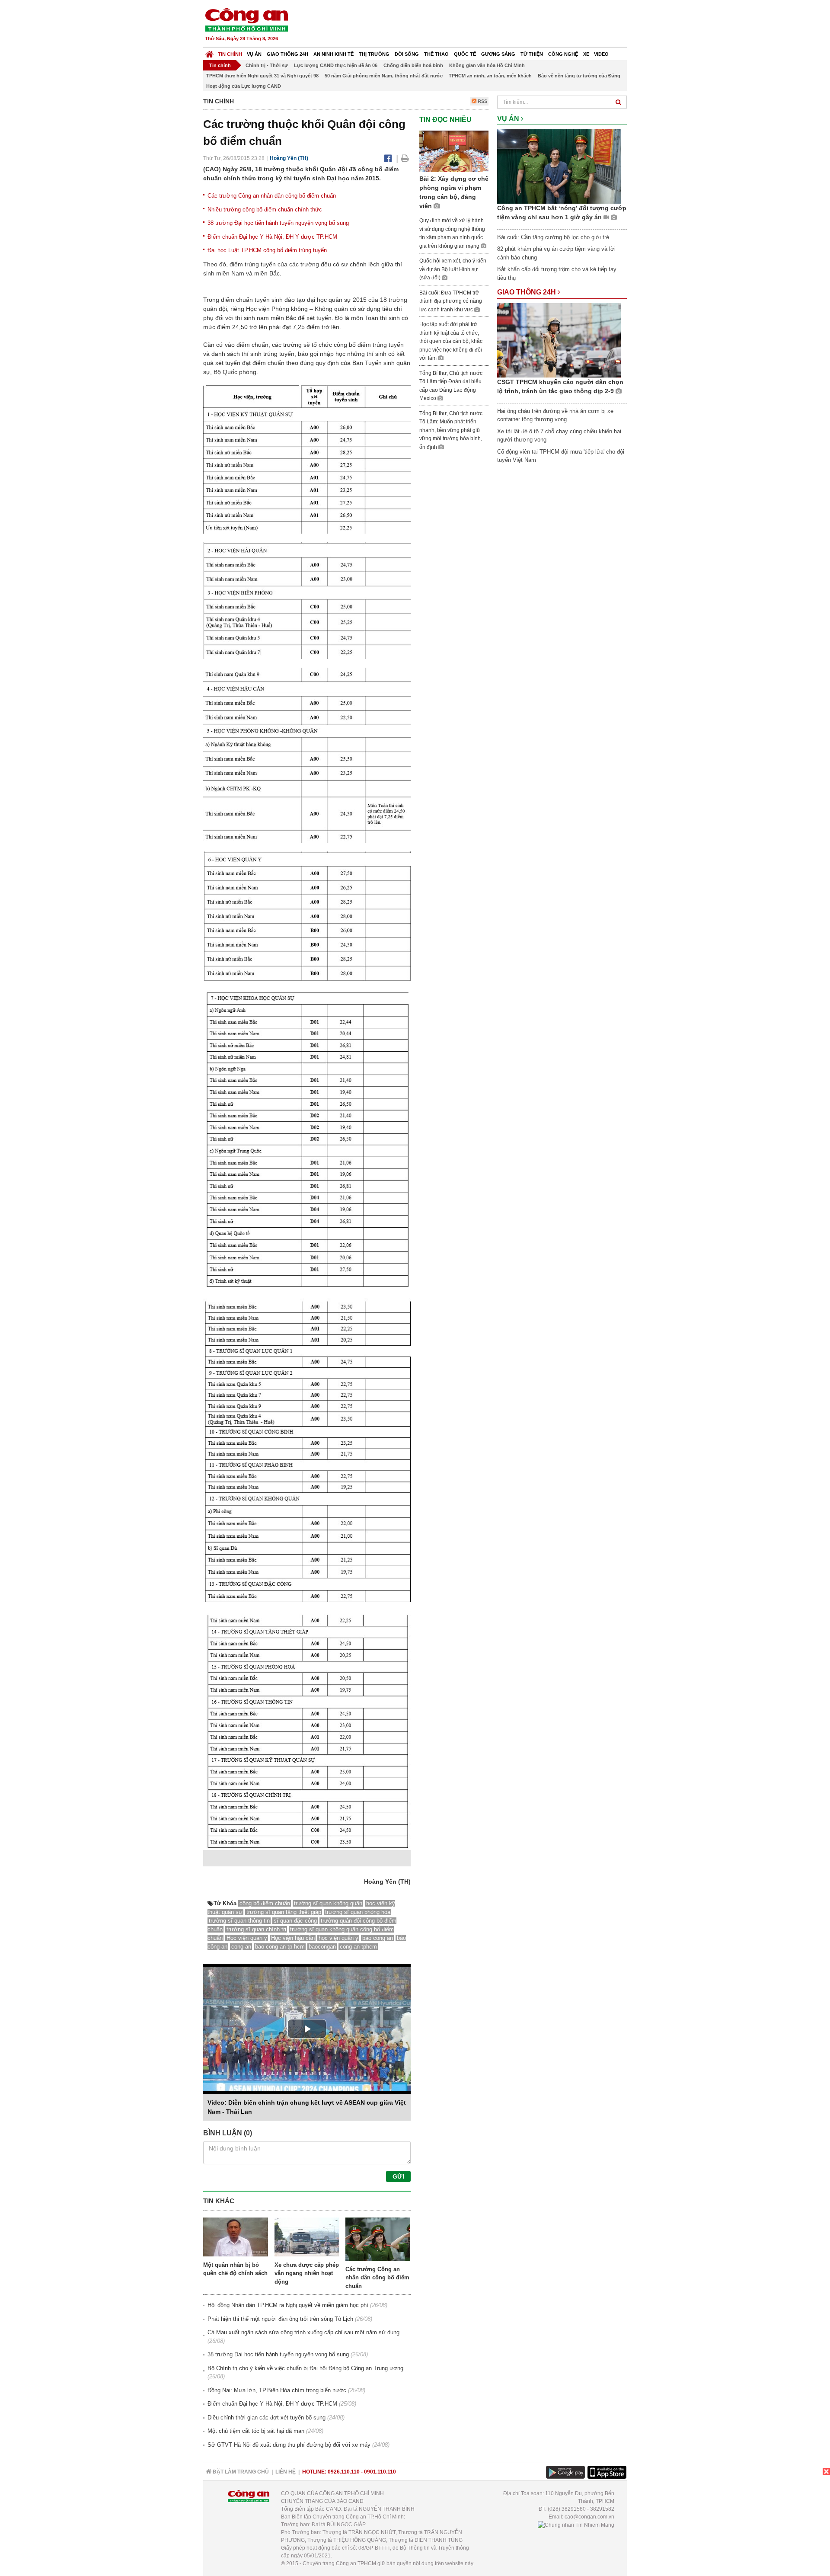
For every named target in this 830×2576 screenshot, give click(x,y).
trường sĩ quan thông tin (239, 1921)
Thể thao (436, 54)
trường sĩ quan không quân (328, 1903)
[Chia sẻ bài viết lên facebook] (388, 158)
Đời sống (407, 54)
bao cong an (378, 1938)
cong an (241, 1947)
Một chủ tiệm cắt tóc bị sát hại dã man (256, 2431)
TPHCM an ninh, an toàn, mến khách (490, 76)
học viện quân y (338, 1938)
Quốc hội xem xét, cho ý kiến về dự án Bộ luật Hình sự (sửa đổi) (453, 269)
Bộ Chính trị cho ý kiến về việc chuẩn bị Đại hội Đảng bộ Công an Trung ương (305, 2368)
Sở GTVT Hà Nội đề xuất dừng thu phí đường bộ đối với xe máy (289, 2445)
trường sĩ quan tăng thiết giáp (284, 1912)
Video (601, 54)
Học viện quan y (247, 1938)
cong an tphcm (358, 1947)
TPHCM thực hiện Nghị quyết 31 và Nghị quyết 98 (262, 76)
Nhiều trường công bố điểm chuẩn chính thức (265, 210)
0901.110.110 (380, 2472)
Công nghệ (563, 54)
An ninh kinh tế (334, 54)
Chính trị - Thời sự (267, 65)
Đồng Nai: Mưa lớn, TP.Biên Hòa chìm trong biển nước (277, 2390)
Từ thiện (532, 54)
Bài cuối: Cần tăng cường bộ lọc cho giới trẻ (553, 237)
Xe (586, 54)
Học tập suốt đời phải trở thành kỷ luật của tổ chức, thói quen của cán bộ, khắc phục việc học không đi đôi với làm (451, 341)
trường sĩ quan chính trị (256, 1929)
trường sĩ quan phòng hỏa (358, 1912)
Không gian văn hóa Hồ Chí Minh (487, 65)
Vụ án (254, 54)
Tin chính (230, 54)
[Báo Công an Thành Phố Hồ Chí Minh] (209, 52)
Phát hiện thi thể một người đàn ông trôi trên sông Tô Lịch (280, 2319)
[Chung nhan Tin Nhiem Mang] (576, 2525)
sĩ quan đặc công (295, 1921)
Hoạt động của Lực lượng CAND (244, 86)
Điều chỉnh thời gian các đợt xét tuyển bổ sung (267, 2418)
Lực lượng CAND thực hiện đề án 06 (336, 65)
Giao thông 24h (287, 54)
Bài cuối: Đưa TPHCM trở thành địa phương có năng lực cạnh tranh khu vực (451, 301)
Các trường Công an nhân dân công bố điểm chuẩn (272, 196)
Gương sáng (498, 54)
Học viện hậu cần (293, 1938)
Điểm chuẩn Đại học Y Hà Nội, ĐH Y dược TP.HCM (272, 237)
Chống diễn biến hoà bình (413, 65)
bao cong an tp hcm (280, 1947)
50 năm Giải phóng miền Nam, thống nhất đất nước (384, 76)
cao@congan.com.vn (589, 2517)
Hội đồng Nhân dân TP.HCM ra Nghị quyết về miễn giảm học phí (288, 2305)
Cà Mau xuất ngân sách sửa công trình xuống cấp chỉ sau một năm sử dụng (303, 2332)
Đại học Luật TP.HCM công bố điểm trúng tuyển (267, 250)
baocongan (322, 1947)
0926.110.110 (344, 2472)
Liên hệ (286, 2472)
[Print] (405, 158)
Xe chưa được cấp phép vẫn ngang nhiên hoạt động (307, 2273)
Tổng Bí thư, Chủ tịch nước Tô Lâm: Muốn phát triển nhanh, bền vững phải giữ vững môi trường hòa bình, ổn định (451, 430)
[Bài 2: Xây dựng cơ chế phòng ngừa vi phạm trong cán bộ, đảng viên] (454, 151)
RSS (482, 101)
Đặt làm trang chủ (240, 2472)
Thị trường (374, 54)
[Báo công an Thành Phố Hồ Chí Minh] (246, 19)
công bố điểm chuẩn (265, 1903)
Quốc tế (465, 54)
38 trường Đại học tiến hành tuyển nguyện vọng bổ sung (278, 223)
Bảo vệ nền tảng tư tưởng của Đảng (579, 76)
